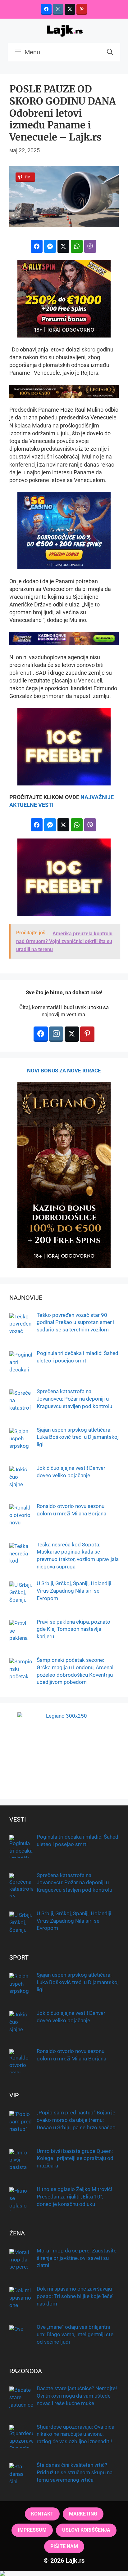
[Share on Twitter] (63, 246)
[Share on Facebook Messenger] (50, 246)
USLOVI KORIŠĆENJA (86, 2530)
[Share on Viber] (90, 246)
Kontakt (42, 2514)
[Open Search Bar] (110, 52)
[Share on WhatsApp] (77, 246)
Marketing (83, 2514)
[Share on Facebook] (37, 246)
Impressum (32, 2530)
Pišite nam (64, 2546)
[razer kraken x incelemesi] (64, 2574)
